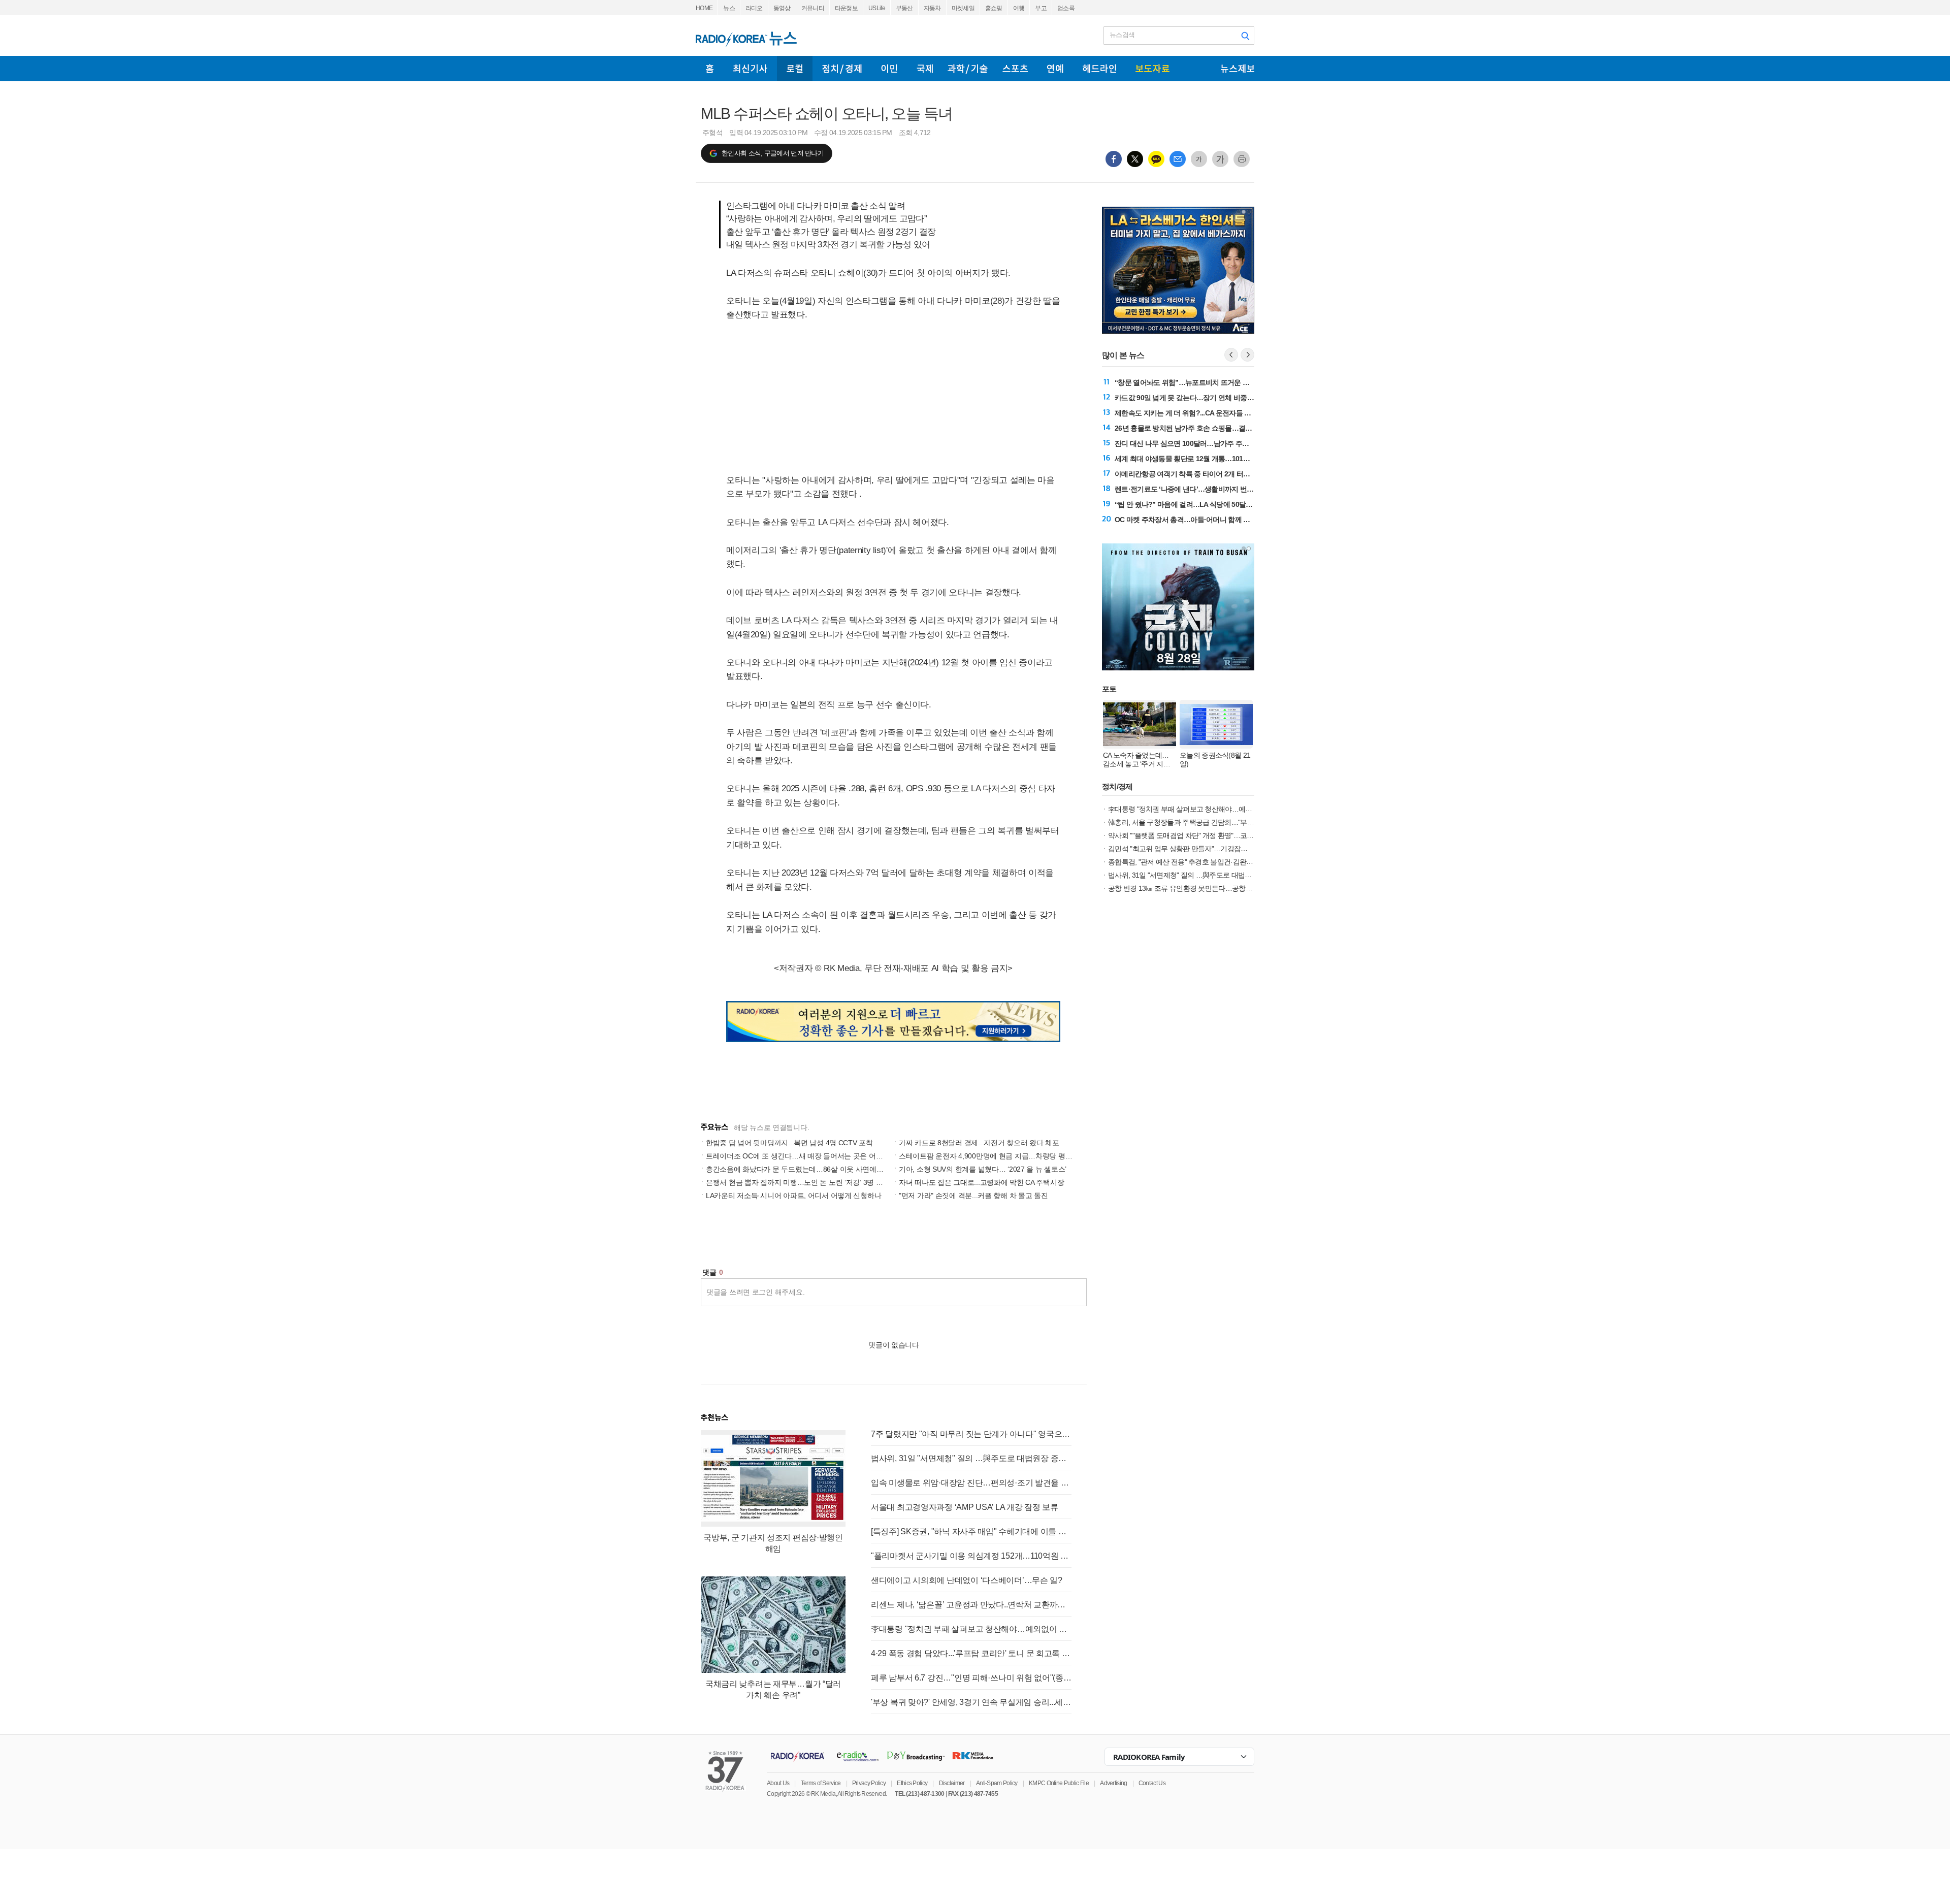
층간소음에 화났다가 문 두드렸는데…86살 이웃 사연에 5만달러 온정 (812, 1169)
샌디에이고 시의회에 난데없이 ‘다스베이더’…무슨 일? (967, 1580)
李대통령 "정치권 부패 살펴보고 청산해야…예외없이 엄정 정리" (971, 1629)
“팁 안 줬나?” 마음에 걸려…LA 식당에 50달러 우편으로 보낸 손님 (1213, 504)
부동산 (904, 8)
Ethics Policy (912, 1783)
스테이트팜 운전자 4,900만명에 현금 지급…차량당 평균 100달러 (999, 1156)
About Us (778, 1783)
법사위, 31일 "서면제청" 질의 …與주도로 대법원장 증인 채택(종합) (971, 1458)
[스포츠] (1015, 69)
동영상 (782, 8)
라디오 (754, 8)
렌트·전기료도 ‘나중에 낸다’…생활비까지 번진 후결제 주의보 (1206, 489)
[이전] (1231, 355)
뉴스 (729, 8)
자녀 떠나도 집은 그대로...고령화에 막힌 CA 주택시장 (981, 1182)
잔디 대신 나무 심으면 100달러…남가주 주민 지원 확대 (1197, 443)
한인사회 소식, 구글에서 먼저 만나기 (773, 153)
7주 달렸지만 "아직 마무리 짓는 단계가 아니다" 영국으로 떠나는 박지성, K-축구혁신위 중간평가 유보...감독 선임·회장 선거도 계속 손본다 (971, 1434)
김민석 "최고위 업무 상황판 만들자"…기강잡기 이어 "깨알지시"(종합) (1211, 849)
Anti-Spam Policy (997, 1783)
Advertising (1113, 1783)
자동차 (932, 8)
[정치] (842, 69)
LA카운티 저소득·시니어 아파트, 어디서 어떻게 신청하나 (793, 1196)
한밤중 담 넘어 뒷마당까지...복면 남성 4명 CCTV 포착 (789, 1143)
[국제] (925, 69)
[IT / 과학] (968, 69)
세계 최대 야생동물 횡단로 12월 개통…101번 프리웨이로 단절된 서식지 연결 (1229, 459)
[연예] (1055, 69)
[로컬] (795, 69)
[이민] (889, 69)
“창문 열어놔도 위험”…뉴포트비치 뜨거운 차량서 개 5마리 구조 (1210, 382)
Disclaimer (952, 1783)
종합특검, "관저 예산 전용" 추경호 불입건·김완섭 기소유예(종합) (1204, 862)
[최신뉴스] (750, 69)
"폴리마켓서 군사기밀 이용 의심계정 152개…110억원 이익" (971, 1556)
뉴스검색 (1122, 35)
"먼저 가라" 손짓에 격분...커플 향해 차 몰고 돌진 (973, 1196)
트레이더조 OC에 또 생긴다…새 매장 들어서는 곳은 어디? (796, 1156)
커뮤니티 (813, 8)
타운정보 (846, 8)
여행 (1019, 8)
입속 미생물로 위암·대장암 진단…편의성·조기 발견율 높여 (971, 1483)
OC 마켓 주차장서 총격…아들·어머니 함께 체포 (1186, 520)
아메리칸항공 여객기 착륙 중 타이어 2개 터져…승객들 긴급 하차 (1211, 474)
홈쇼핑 (994, 8)
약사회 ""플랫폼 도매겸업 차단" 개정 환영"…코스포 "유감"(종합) (1203, 835)
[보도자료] (1152, 69)
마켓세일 (963, 8)
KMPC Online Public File (1059, 1783)
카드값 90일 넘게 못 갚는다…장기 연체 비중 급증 (1188, 398)
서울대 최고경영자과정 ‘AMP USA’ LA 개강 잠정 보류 (965, 1507)
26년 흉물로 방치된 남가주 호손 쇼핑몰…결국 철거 (1191, 428)
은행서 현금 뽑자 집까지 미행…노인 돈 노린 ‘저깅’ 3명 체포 (798, 1182)
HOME (704, 8)
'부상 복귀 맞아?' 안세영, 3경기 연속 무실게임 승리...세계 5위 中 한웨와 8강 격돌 (971, 1702)
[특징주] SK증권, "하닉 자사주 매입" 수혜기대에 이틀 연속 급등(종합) (971, 1531)
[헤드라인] (1099, 69)
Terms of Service (821, 1783)
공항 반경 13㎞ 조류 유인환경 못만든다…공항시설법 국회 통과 (1202, 888)
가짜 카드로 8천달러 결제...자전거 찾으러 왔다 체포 (979, 1143)
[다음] (1247, 355)
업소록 (1066, 8)
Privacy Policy (869, 1783)
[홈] (710, 69)
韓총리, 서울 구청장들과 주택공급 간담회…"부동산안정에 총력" (1203, 822)
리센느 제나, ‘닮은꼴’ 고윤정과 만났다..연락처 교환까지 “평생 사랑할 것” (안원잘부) (971, 1605)
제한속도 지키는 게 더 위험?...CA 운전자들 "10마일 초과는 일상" (1212, 413)
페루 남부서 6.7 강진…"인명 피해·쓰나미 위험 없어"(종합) (971, 1678)
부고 (1041, 8)
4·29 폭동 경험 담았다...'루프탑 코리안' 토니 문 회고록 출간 (971, 1653)
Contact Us (1152, 1783)
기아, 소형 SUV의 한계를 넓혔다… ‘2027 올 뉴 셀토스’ (983, 1169)
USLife (877, 8)
